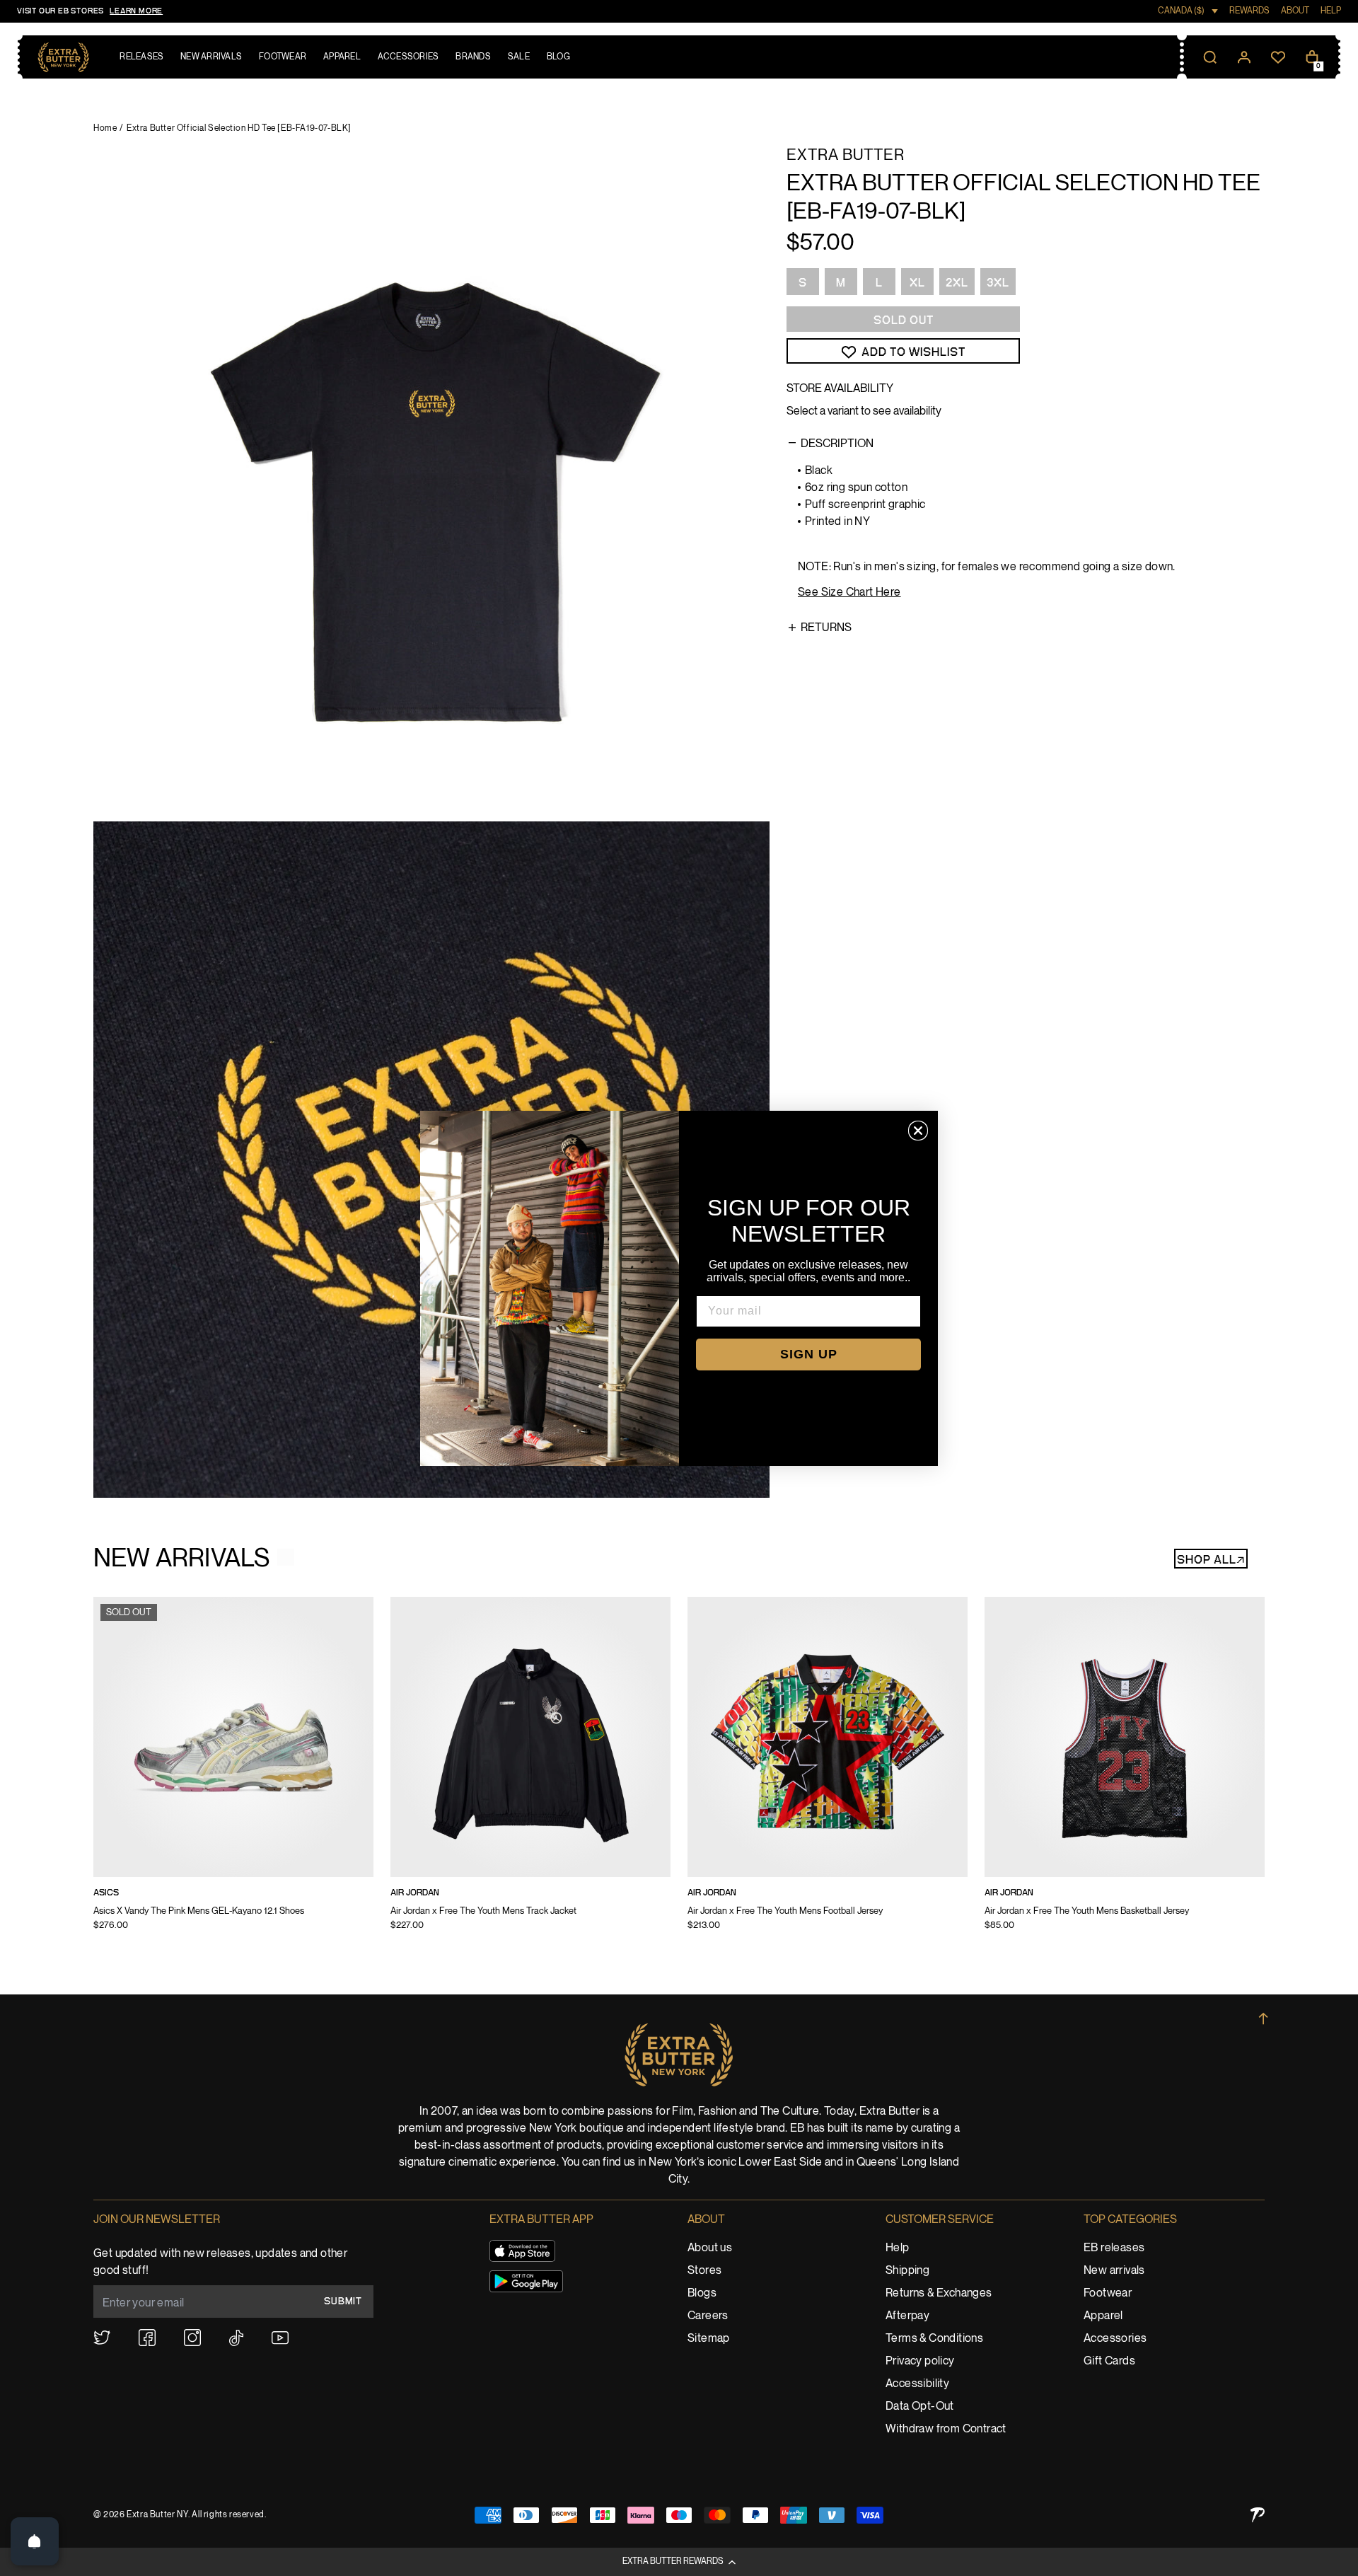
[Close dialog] (918, 1131)
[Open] (35, 2541)
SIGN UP (809, 1354)
